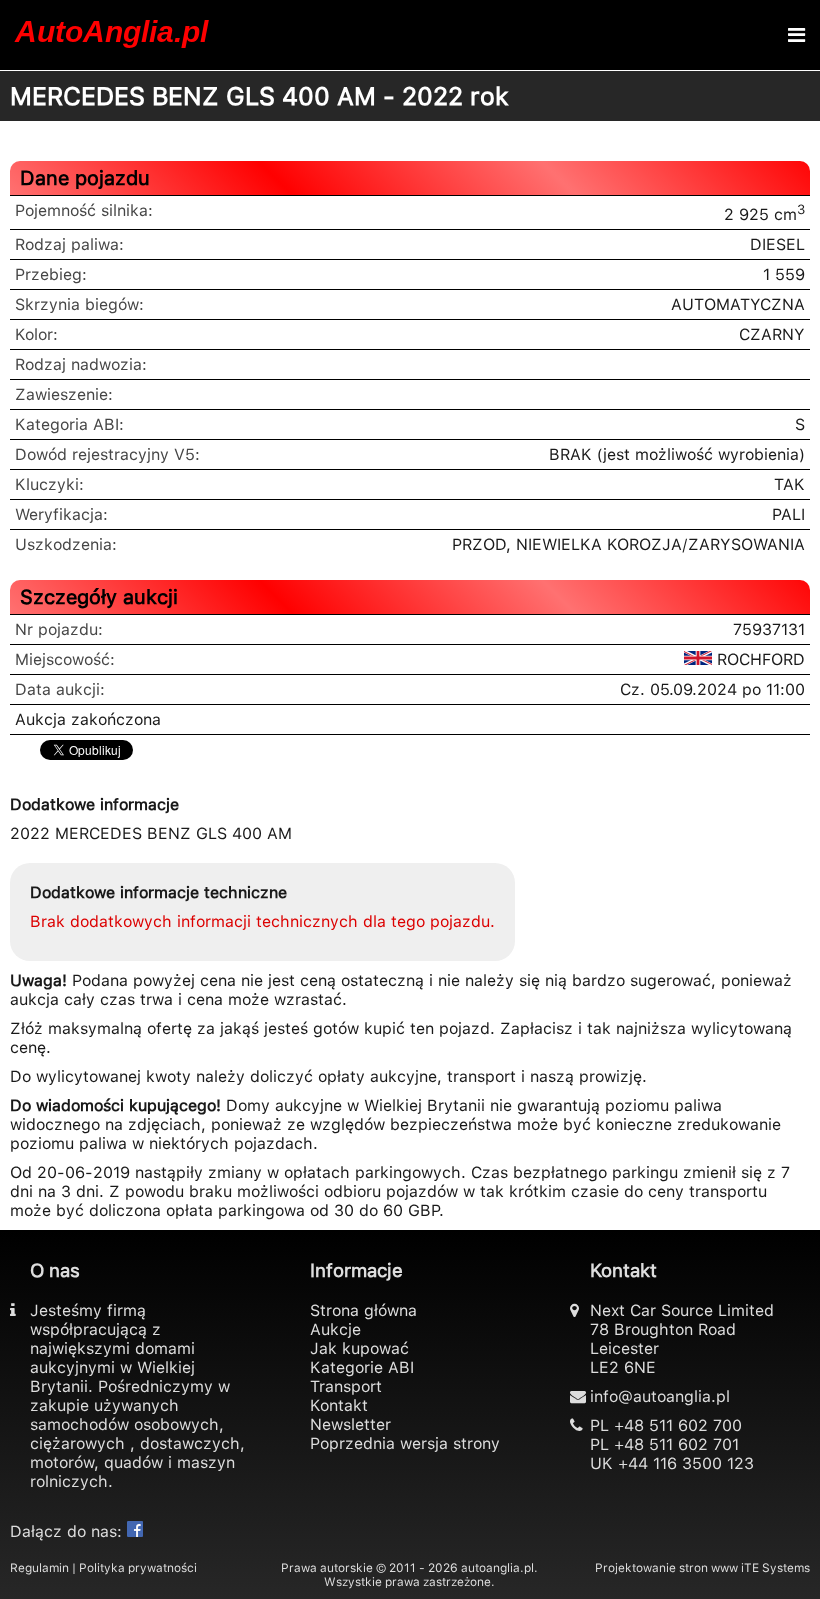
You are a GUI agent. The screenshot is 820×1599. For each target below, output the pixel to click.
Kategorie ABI (362, 1367)
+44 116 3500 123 (686, 1463)
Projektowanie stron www (666, 1568)
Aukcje (335, 1329)
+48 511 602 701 (676, 1444)
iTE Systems (775, 1568)
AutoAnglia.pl (111, 31)
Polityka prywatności (138, 1568)
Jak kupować (359, 1348)
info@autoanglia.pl (660, 1396)
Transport (346, 1386)
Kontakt (339, 1405)
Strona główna (363, 1310)
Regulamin (39, 1568)
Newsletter (350, 1424)
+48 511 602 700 (678, 1425)
